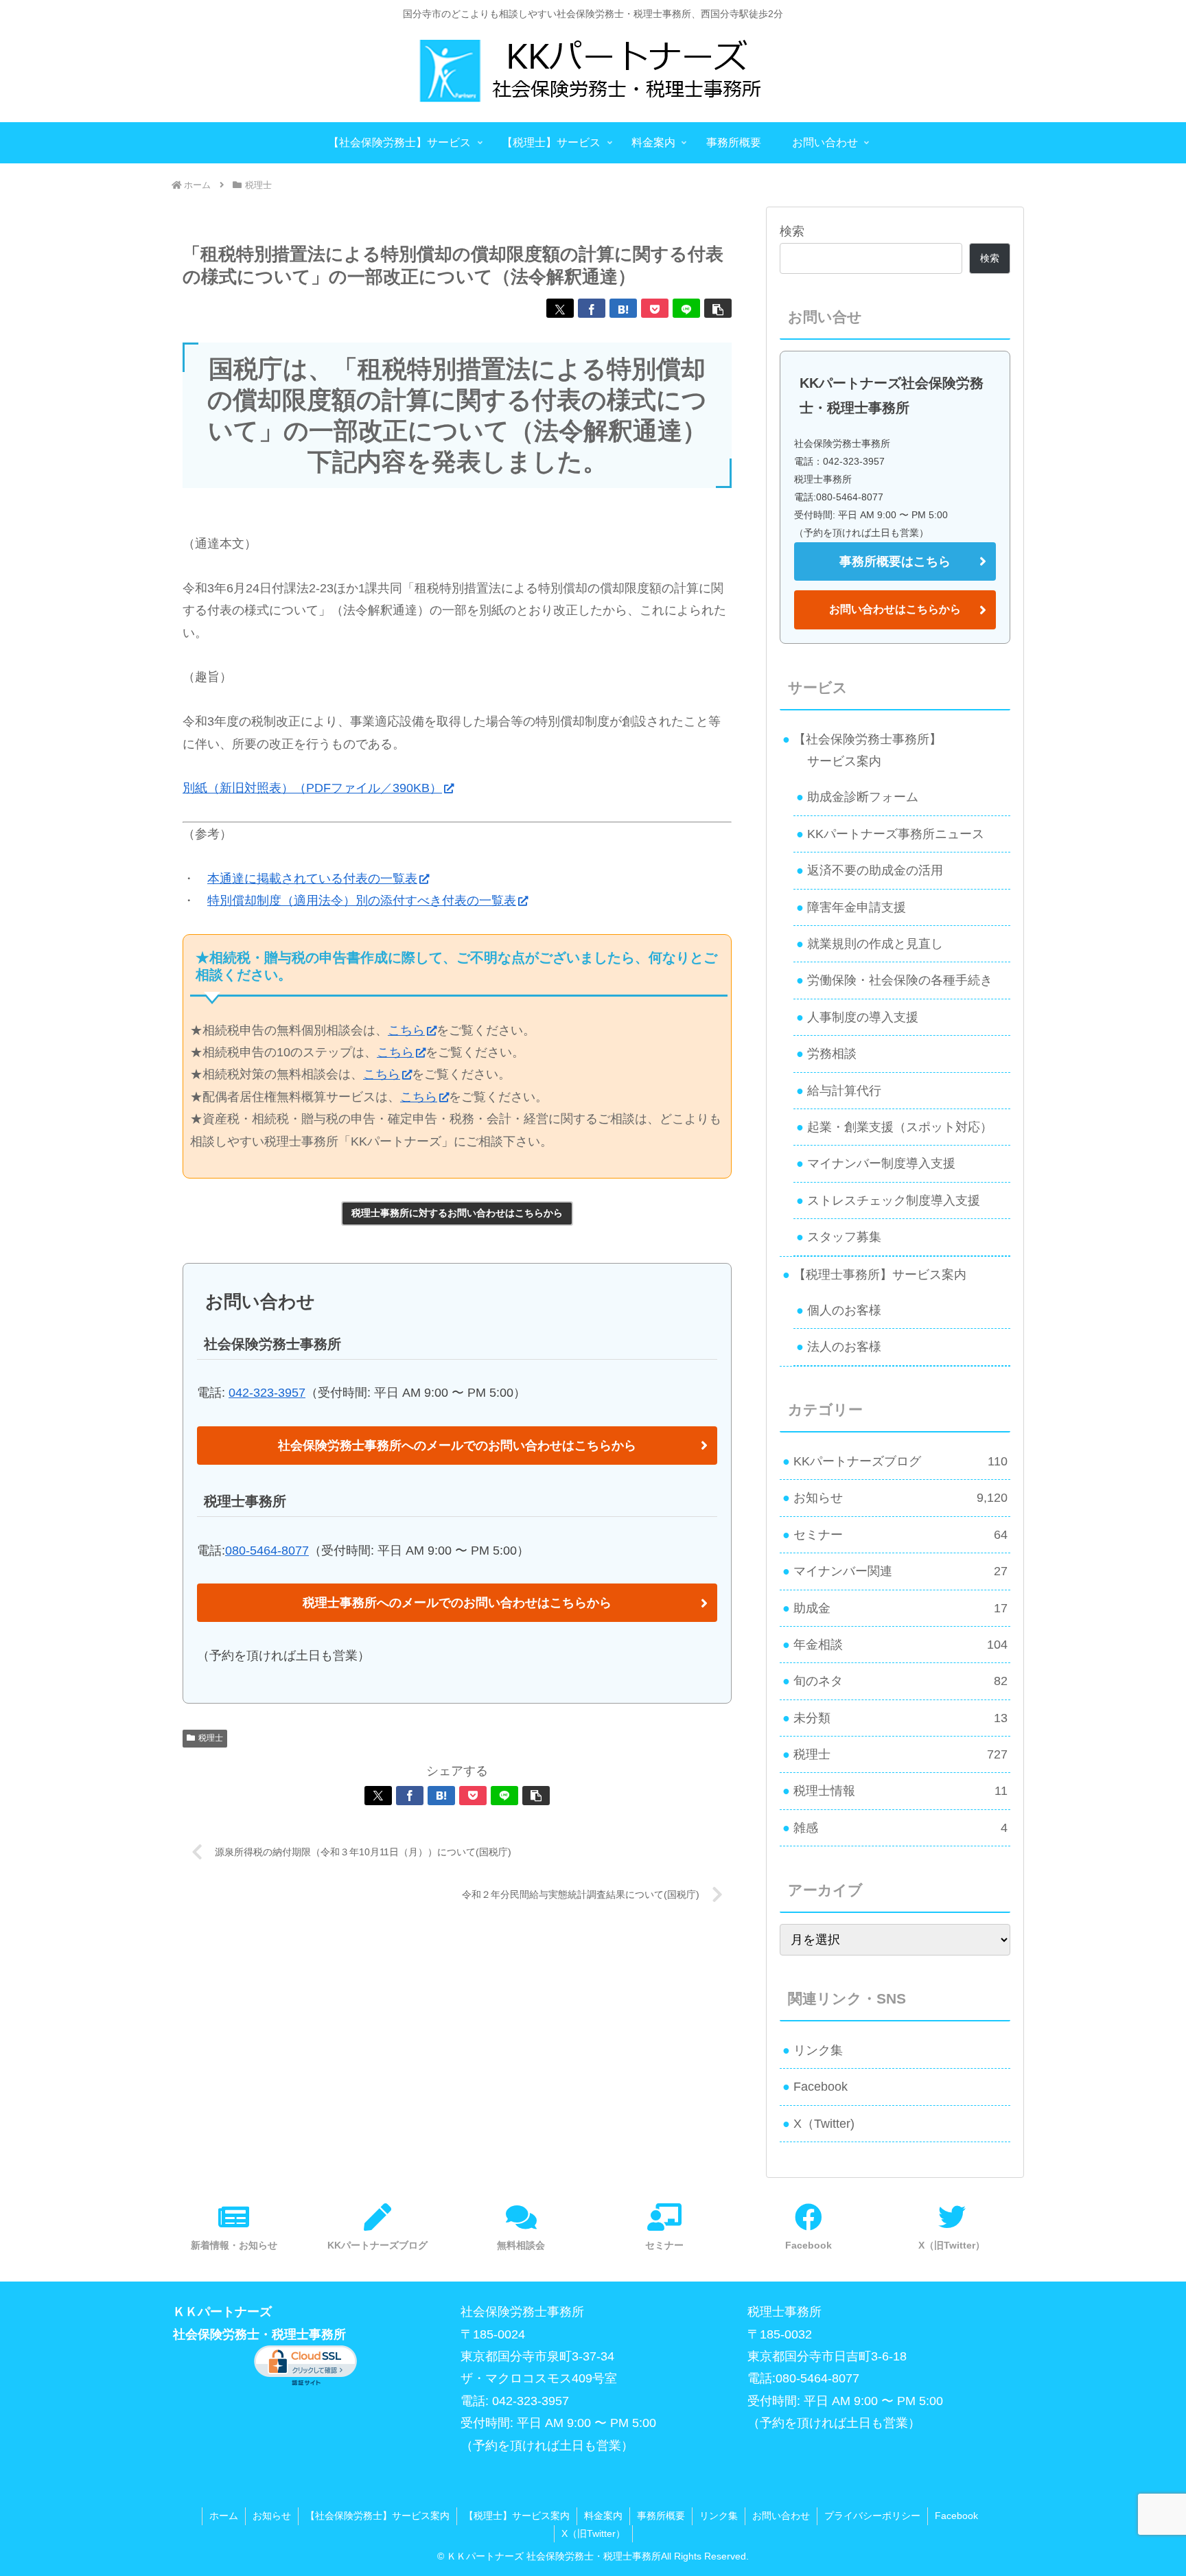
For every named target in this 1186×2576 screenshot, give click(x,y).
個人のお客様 (844, 1310)
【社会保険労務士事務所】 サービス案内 (862, 750)
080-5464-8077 (267, 1551)
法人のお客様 (844, 1347)
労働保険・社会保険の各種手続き (900, 980)
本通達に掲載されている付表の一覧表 (312, 879)
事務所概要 (661, 2516)
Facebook (821, 2087)
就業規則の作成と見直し (875, 944)
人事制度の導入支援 (863, 1017)
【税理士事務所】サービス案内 (880, 1275)
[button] (718, 308)
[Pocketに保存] (655, 308)
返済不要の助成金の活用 (875, 870)
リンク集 (818, 2050)
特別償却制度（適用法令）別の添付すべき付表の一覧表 (362, 901)
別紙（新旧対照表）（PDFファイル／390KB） (312, 788)
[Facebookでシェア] (592, 308)
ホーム (224, 2516)
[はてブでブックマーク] (623, 308)
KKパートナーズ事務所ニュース (896, 834)
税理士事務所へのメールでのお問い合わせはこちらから (457, 1603)
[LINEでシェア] (686, 308)
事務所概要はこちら (895, 561)
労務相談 (832, 1054)
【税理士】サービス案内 (517, 2516)
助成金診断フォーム (863, 797)
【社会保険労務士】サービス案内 (377, 2516)
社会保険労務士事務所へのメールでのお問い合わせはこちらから (457, 1446)
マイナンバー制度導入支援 (881, 1163)
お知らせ (272, 2516)
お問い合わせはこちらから (895, 609)
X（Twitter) (824, 2124)
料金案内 (603, 2516)
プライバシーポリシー (872, 2516)
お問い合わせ (781, 2516)
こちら (406, 1030)
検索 (792, 231)
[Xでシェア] (560, 308)
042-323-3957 (267, 1393)
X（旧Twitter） (593, 2533)
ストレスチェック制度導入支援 (894, 1200)
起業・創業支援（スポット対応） (900, 1127)
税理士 (211, 1738)
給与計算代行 (844, 1091)
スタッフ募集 (844, 1237)
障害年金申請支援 (857, 907)
